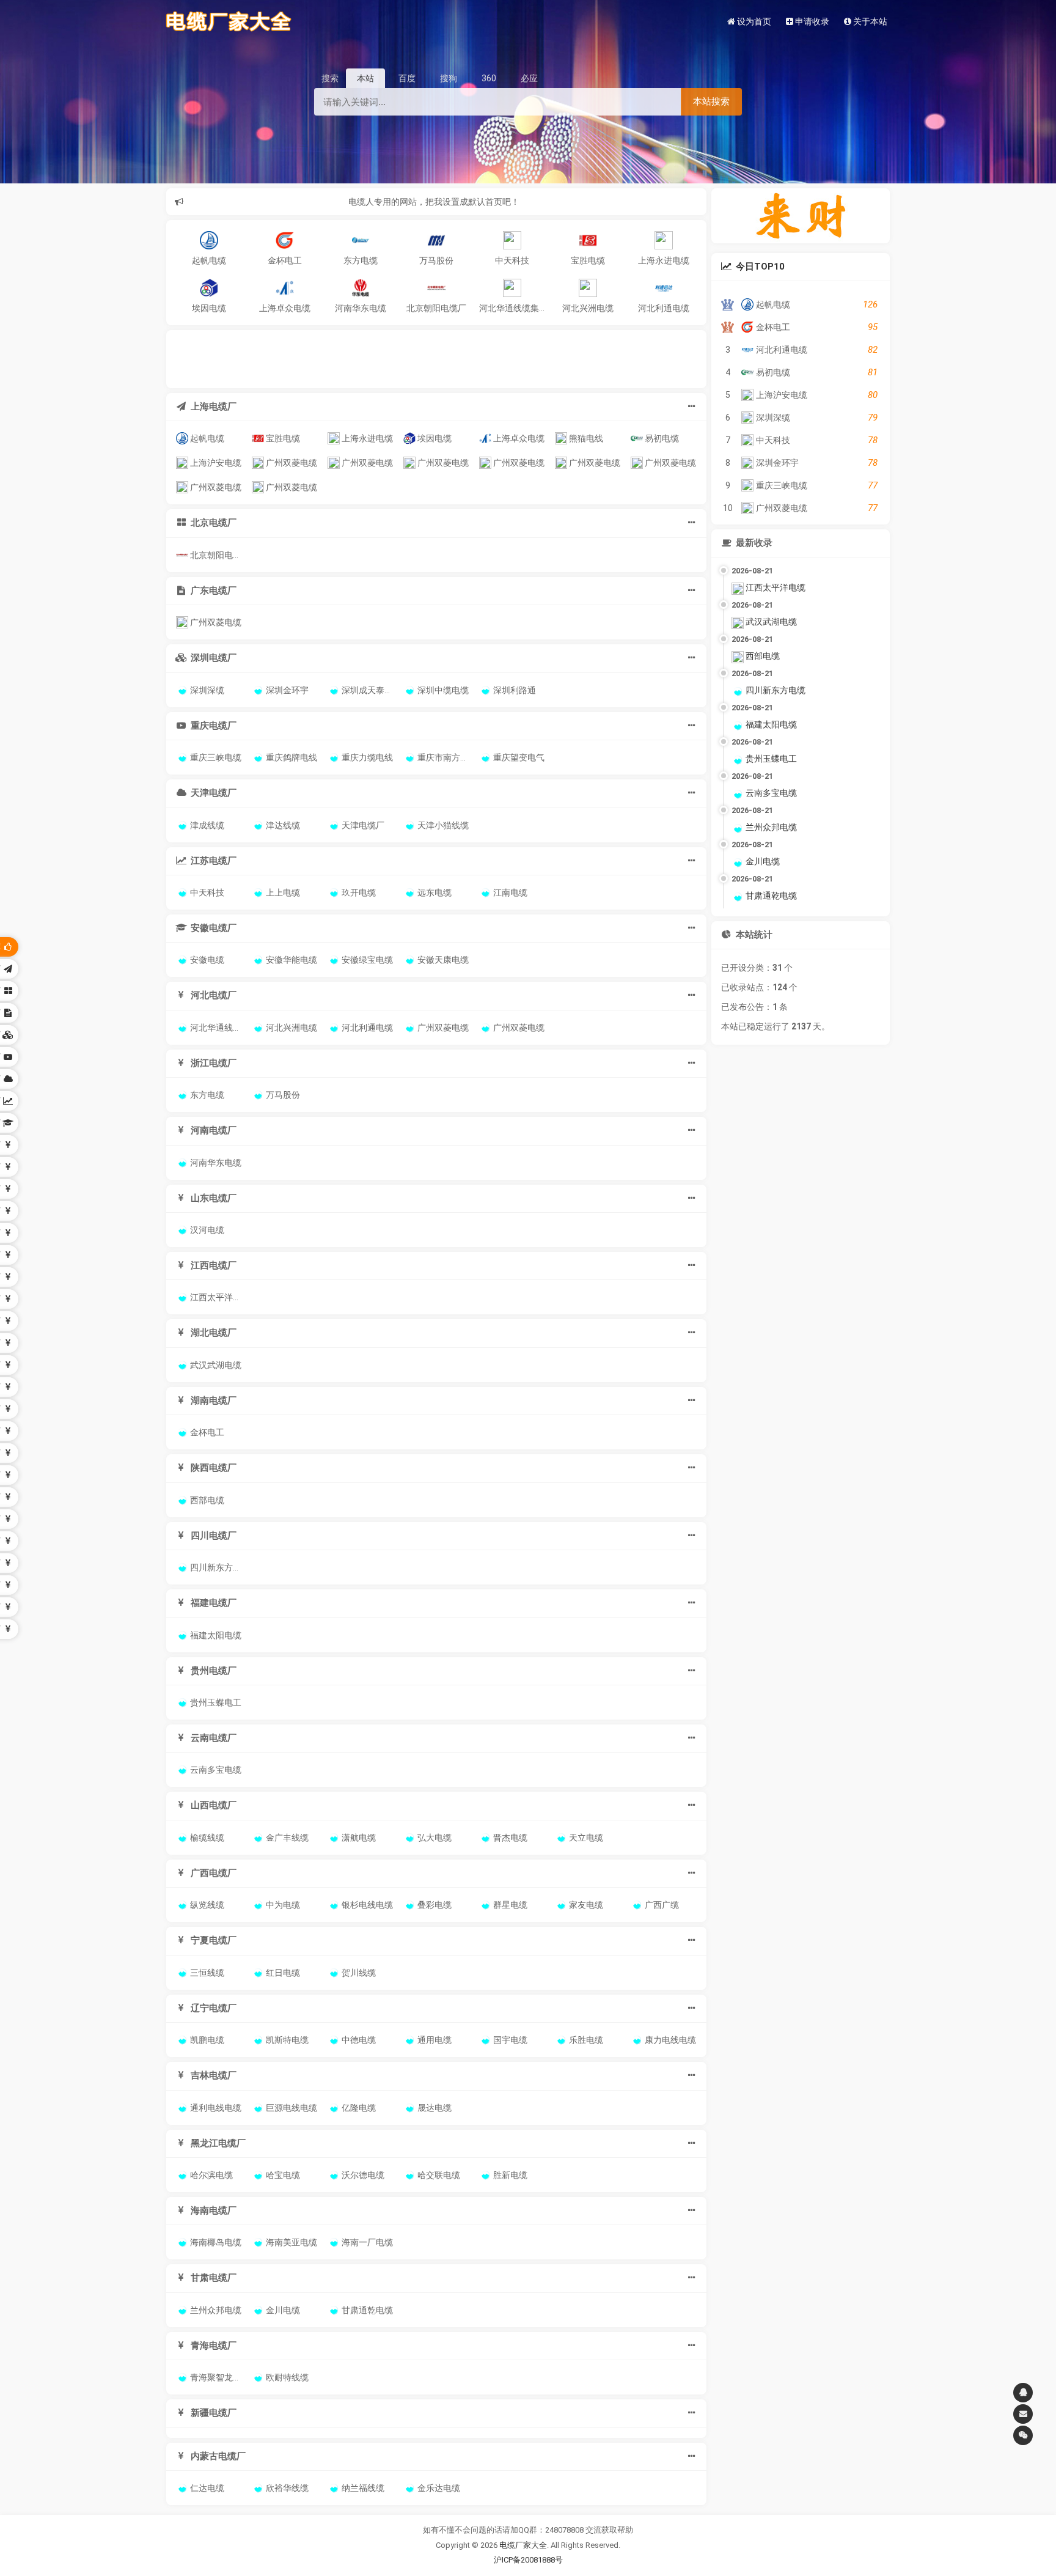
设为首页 (753, 21)
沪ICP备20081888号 (528, 2560)
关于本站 (869, 21)
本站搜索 (711, 101)
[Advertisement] (435, 358)
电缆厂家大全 (523, 2545)
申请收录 (811, 21)
